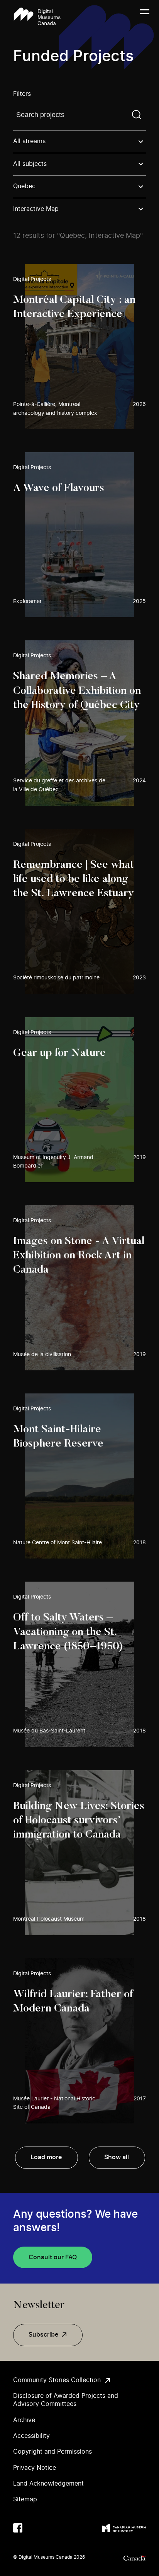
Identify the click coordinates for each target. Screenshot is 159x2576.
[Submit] (137, 115)
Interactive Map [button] (36, 209)
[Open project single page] (79, 347)
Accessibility (31, 2436)
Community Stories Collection (57, 2380)
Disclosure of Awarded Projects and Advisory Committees (66, 2400)
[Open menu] (145, 17)
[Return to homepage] (37, 16)
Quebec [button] (24, 186)
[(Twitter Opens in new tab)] (33, 2528)
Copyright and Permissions (52, 2452)
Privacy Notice (35, 2468)
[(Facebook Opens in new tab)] (18, 2528)
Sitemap (25, 2499)
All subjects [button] (30, 164)
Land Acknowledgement (48, 2484)
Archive (24, 2420)
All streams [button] (29, 141)
